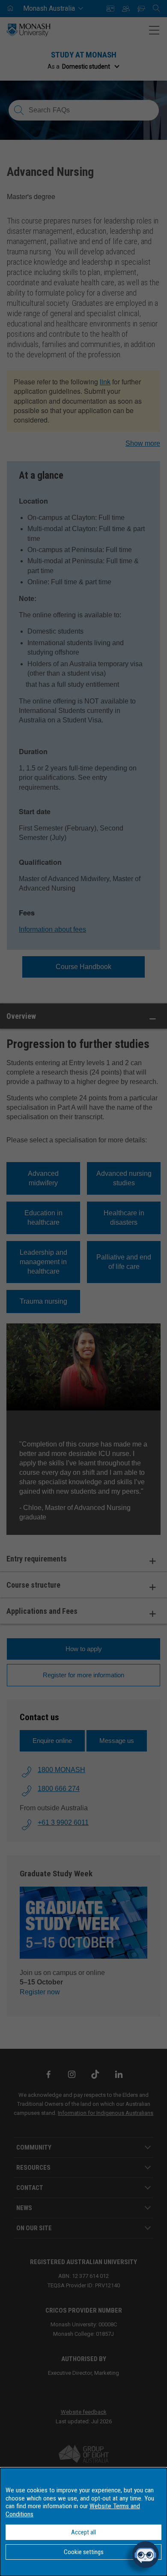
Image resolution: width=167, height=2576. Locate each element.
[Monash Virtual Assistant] (146, 2555)
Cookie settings (84, 2552)
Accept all (83, 2532)
